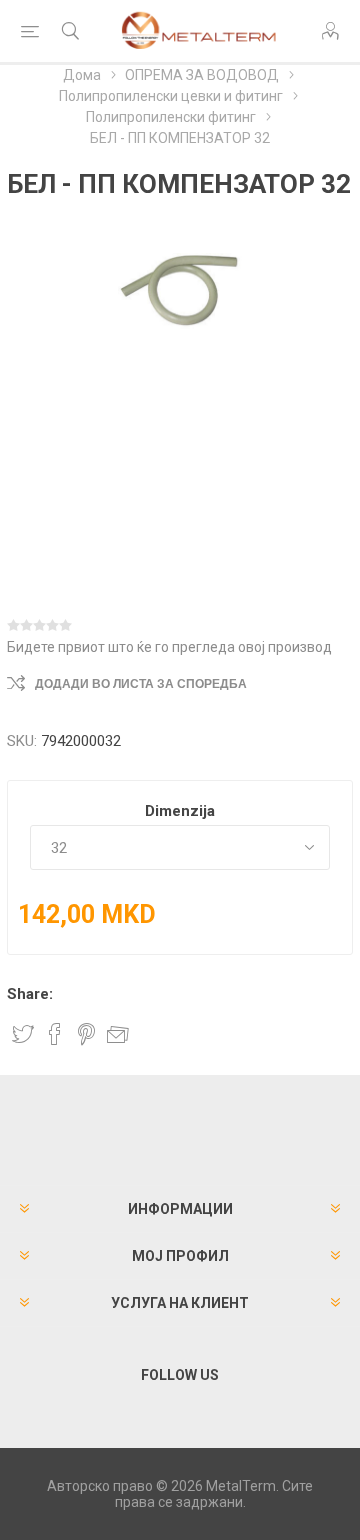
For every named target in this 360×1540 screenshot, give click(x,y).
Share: (30, 994)
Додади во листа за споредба (141, 684)
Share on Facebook (55, 1034)
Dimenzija (180, 811)
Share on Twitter (23, 1034)
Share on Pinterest (86, 1034)
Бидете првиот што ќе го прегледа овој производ (169, 647)
